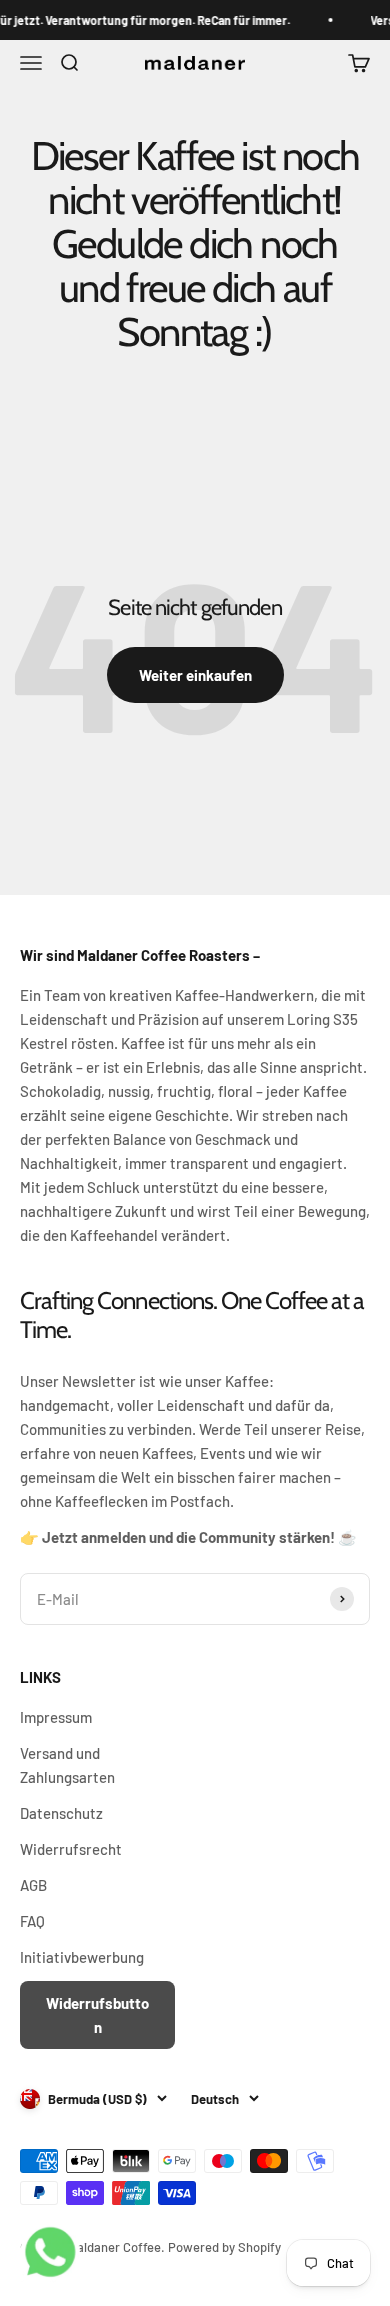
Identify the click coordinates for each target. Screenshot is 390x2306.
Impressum (56, 1717)
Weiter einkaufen (195, 675)
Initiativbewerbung (82, 1957)
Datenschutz (61, 1813)
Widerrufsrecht (71, 1849)
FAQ (32, 1921)
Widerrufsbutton (97, 2015)
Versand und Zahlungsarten (67, 1765)
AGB (33, 1885)
